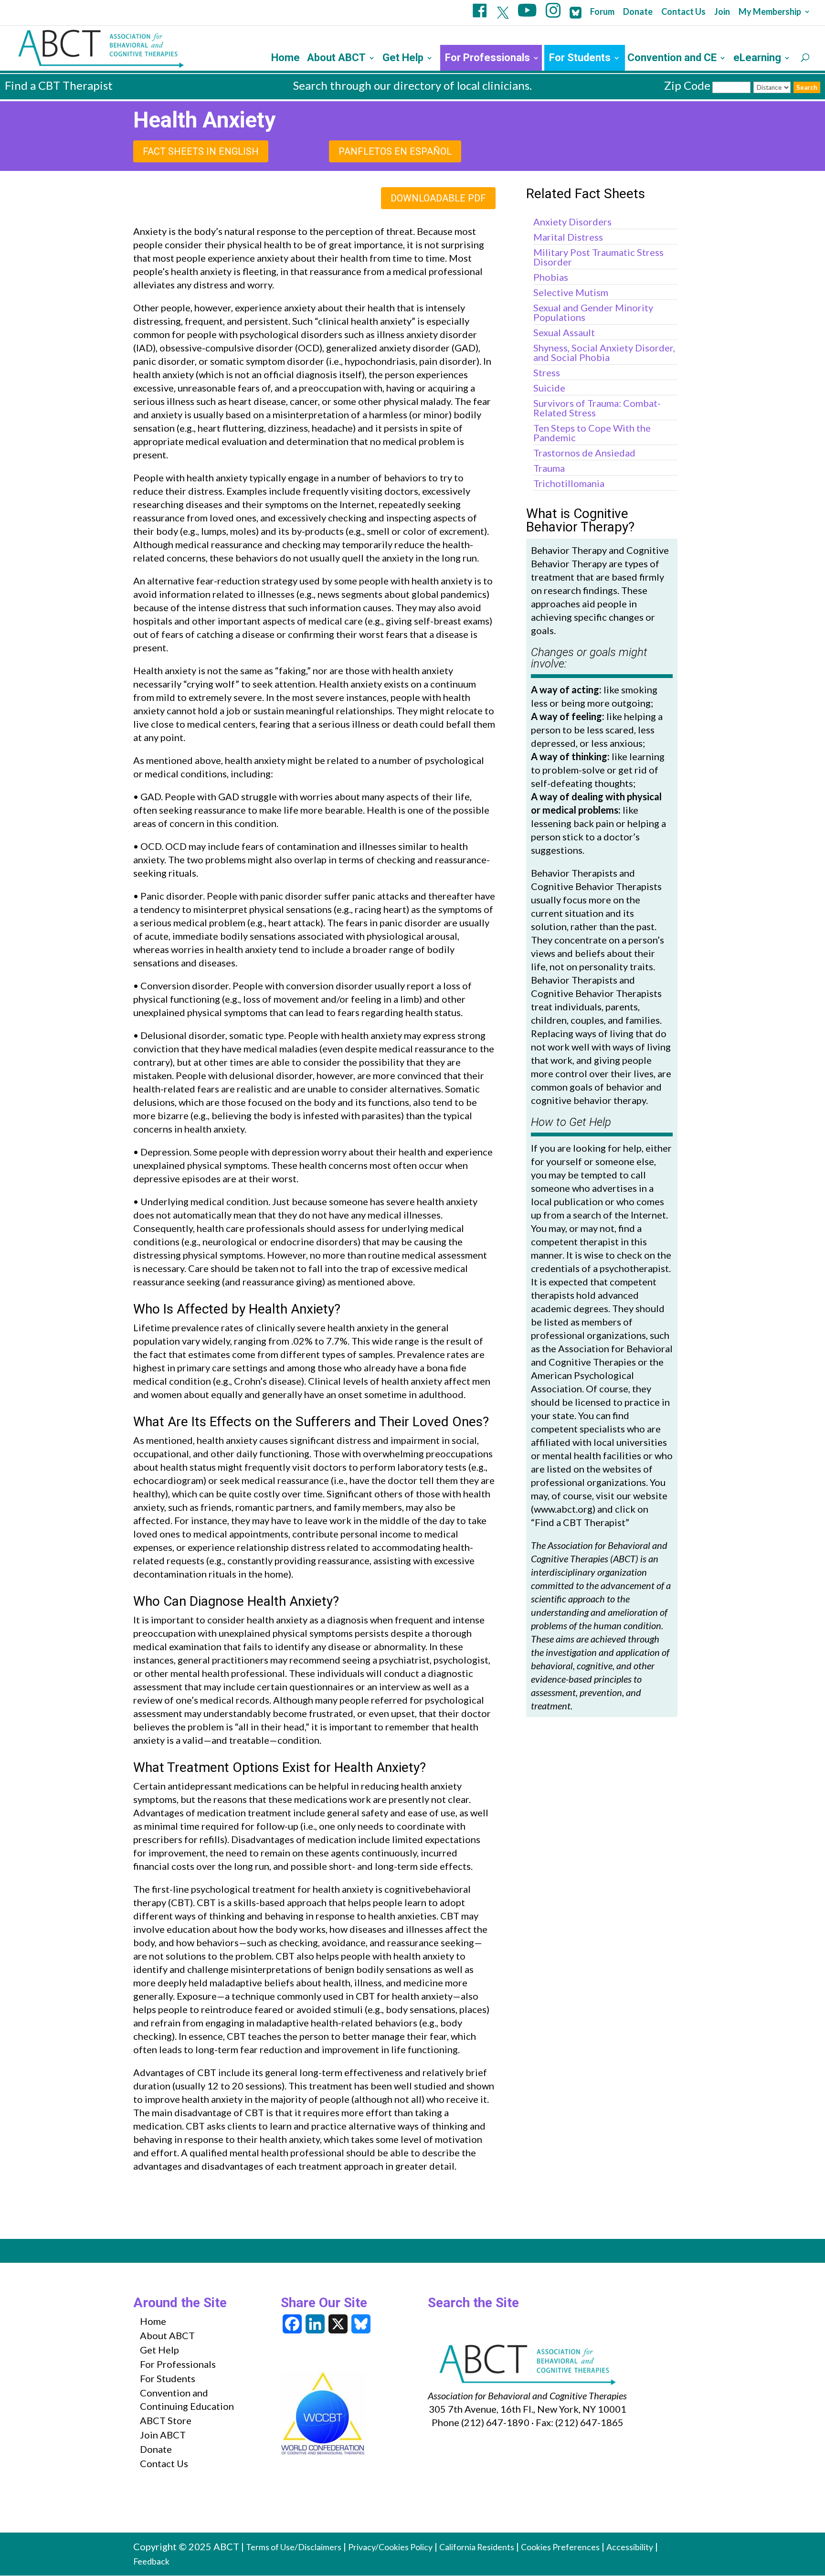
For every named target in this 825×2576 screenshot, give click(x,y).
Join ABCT (163, 2435)
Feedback (151, 2561)
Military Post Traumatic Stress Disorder (598, 257)
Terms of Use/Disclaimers (294, 2547)
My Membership (770, 12)
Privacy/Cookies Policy (390, 2547)
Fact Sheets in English (201, 151)
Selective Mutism (571, 292)
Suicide (549, 388)
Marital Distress (568, 237)
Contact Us (683, 12)
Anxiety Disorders (572, 222)
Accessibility (630, 2547)
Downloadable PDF (438, 198)
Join (722, 12)
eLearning (757, 59)
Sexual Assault (564, 332)
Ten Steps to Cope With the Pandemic (592, 433)
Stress (547, 372)
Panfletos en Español (395, 151)
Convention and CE (672, 59)
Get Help (403, 59)
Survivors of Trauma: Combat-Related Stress (597, 408)
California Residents (477, 2547)
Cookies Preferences (560, 2547)
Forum (602, 12)
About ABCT (336, 59)
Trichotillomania (569, 483)
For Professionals (487, 59)
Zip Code (687, 85)
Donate (638, 12)
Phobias (551, 277)
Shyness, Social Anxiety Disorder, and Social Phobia (604, 352)
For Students (580, 59)
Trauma (549, 468)
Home (286, 59)
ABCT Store (166, 2420)
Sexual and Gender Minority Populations (593, 312)
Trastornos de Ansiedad (584, 453)
